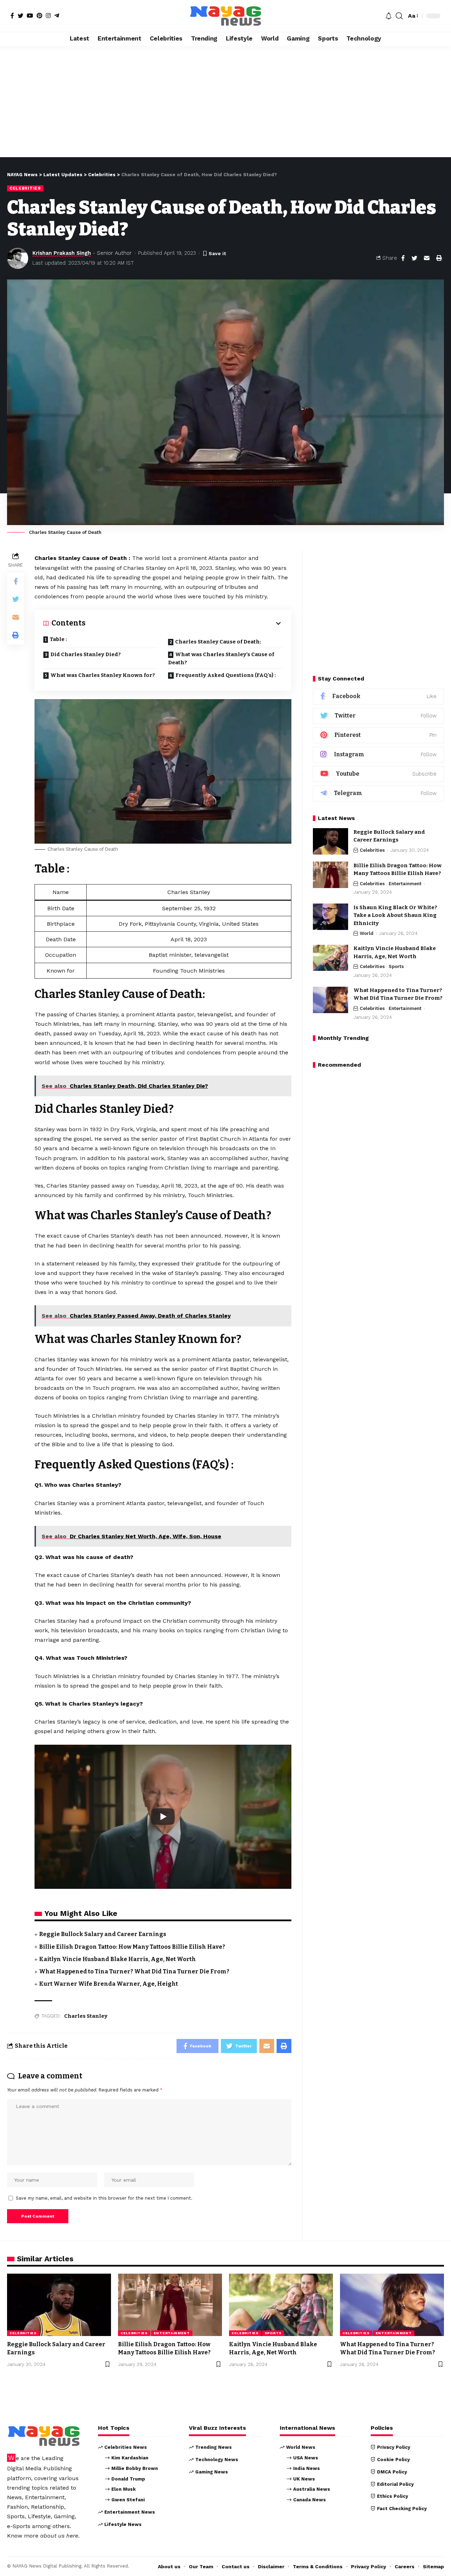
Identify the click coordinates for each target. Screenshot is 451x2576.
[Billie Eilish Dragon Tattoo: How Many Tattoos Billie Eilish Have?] (330, 875)
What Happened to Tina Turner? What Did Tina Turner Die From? (134, 1971)
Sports (396, 967)
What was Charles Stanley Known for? (103, 675)
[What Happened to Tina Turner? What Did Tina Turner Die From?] (330, 1000)
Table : (58, 639)
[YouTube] (30, 16)
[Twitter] (20, 16)
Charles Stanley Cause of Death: (218, 642)
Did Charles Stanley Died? (86, 654)
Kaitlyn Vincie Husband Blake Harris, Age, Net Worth (118, 1959)
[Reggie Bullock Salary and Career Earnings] (330, 841)
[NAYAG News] (225, 16)
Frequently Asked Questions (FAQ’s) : (226, 675)
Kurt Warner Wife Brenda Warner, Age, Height (109, 1984)
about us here (59, 2536)
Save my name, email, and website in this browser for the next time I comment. (104, 2198)
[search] (399, 16)
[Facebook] (12, 16)
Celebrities (25, 188)
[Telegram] (57, 16)
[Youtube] (378, 774)
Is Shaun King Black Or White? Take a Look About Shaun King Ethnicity (395, 915)
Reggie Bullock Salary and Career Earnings (103, 1934)
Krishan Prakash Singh (62, 253)
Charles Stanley (86, 2016)
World (367, 934)
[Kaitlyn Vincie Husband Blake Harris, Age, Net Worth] (330, 958)
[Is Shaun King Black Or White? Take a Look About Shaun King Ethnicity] (330, 917)
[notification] (389, 16)
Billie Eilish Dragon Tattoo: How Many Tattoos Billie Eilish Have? (132, 1947)
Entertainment (405, 884)
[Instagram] (48, 16)
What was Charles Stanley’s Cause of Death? (221, 658)
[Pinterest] (39, 16)
